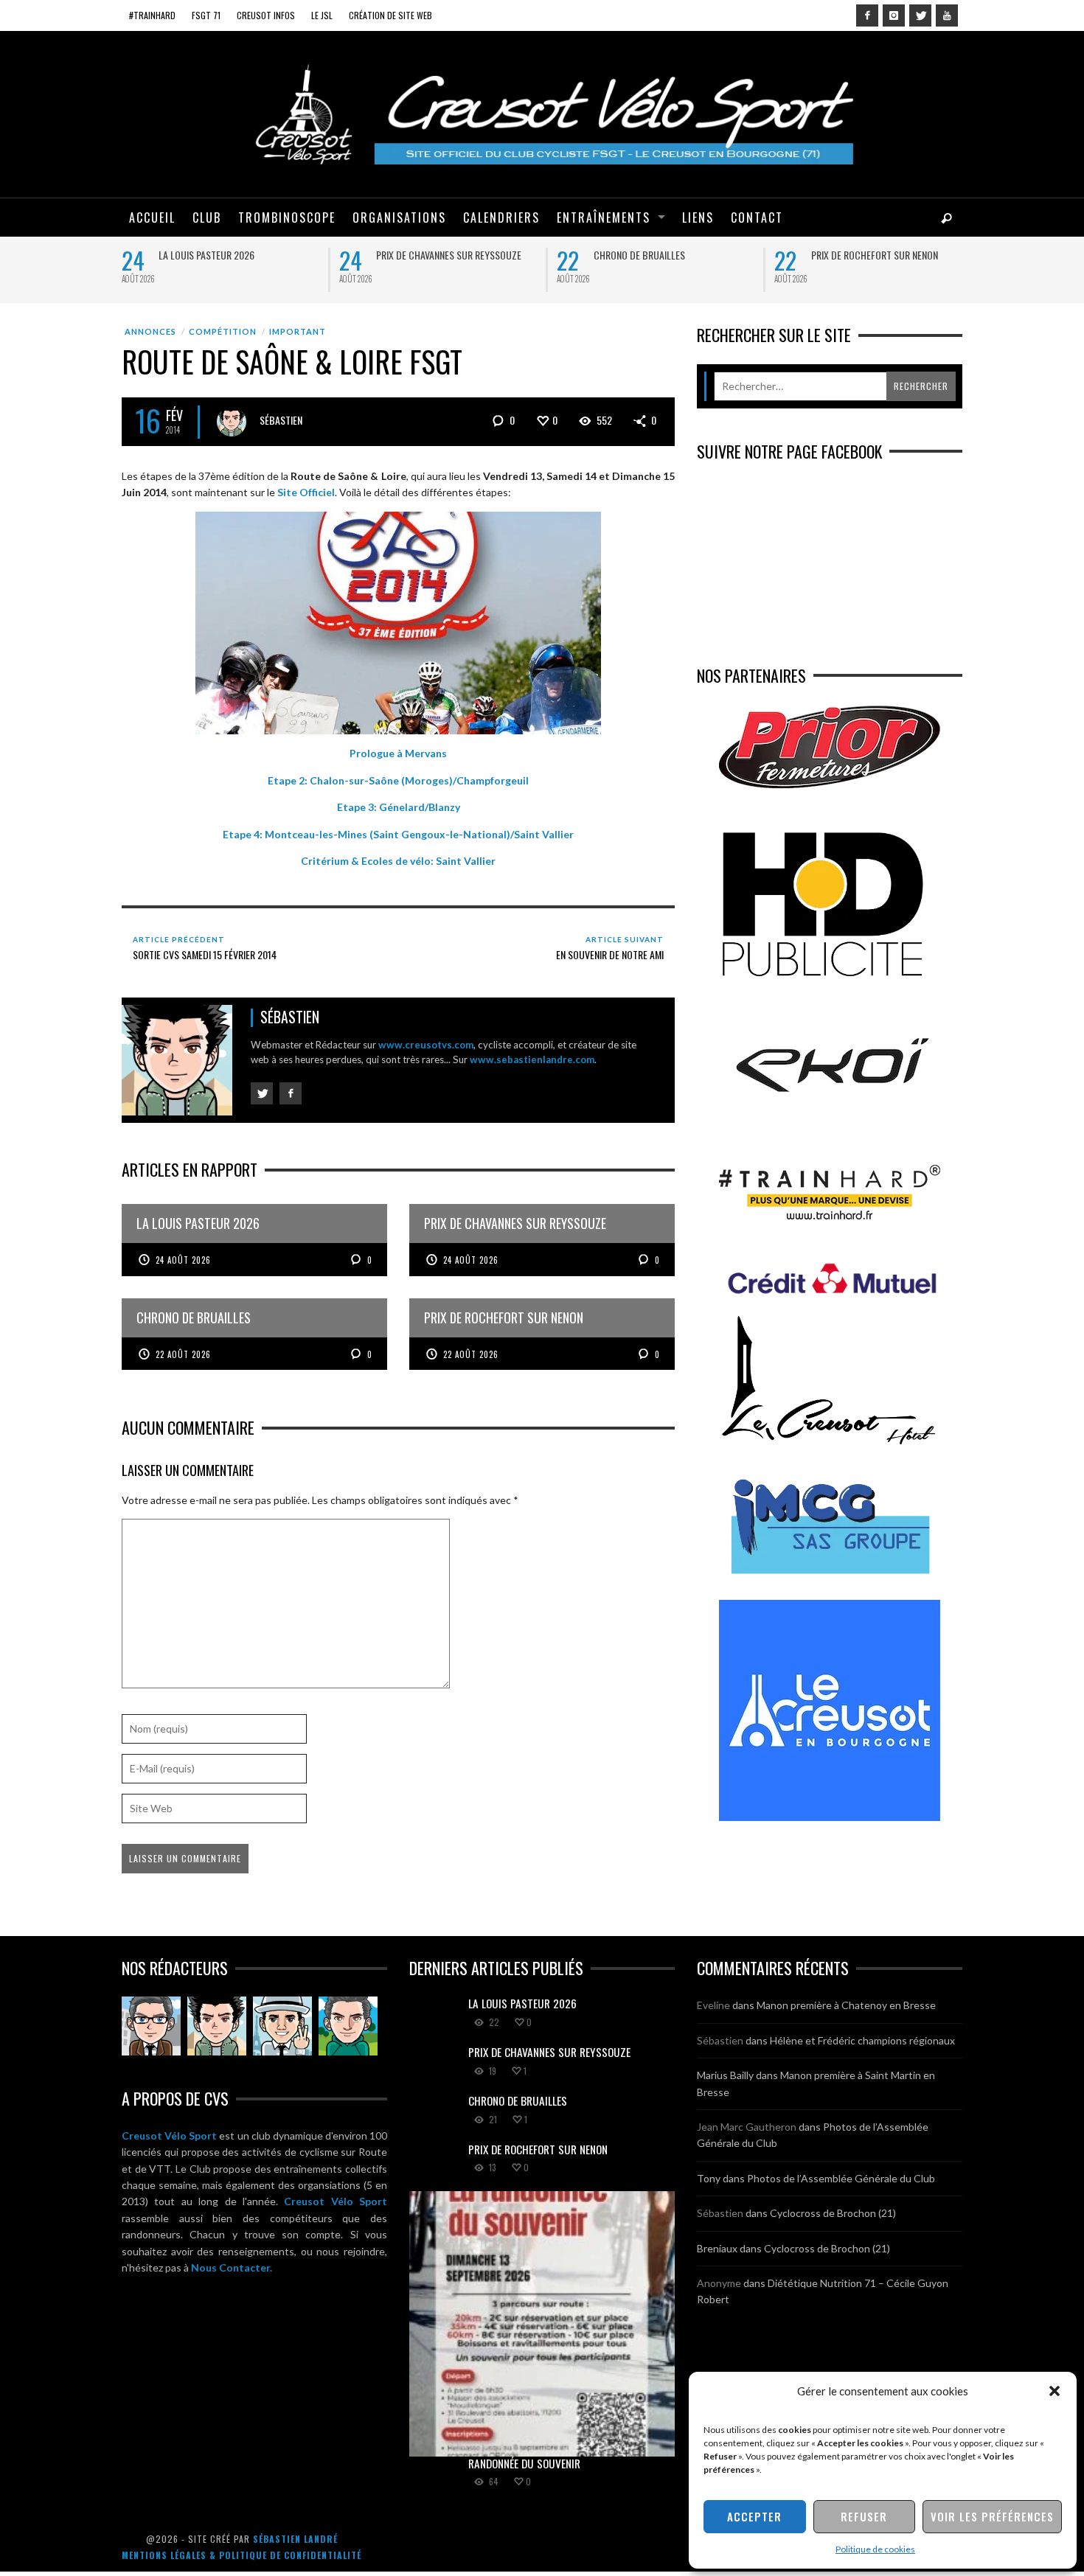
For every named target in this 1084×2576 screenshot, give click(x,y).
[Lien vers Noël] (151, 2026)
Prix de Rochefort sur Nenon (875, 255)
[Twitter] (920, 15)
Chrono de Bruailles (639, 255)
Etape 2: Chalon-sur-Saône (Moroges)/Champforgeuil (398, 780)
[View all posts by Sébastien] (232, 422)
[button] (1055, 2391)
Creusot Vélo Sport (169, 2135)
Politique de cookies (875, 2549)
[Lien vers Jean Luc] (282, 2026)
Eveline (713, 2005)
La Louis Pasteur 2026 (206, 255)
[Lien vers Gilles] (348, 2026)
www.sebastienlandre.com (532, 1059)
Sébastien (281, 420)
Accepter (754, 2516)
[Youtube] (947, 15)
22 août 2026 (183, 1354)
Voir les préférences (992, 2516)
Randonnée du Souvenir (524, 2463)
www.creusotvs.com (426, 1045)
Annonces (150, 331)
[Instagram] (894, 15)
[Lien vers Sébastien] (217, 2026)
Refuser (864, 2516)
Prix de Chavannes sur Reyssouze (449, 255)
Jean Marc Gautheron (747, 2127)
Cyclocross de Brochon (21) (833, 2213)
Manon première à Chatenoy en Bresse (846, 2005)
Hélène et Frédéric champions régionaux (862, 2040)
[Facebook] (867, 15)
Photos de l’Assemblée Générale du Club (841, 2178)
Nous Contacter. (232, 2267)
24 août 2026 (183, 1260)
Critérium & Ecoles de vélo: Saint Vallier (398, 861)
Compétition (223, 331)
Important (298, 331)
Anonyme (719, 2283)
